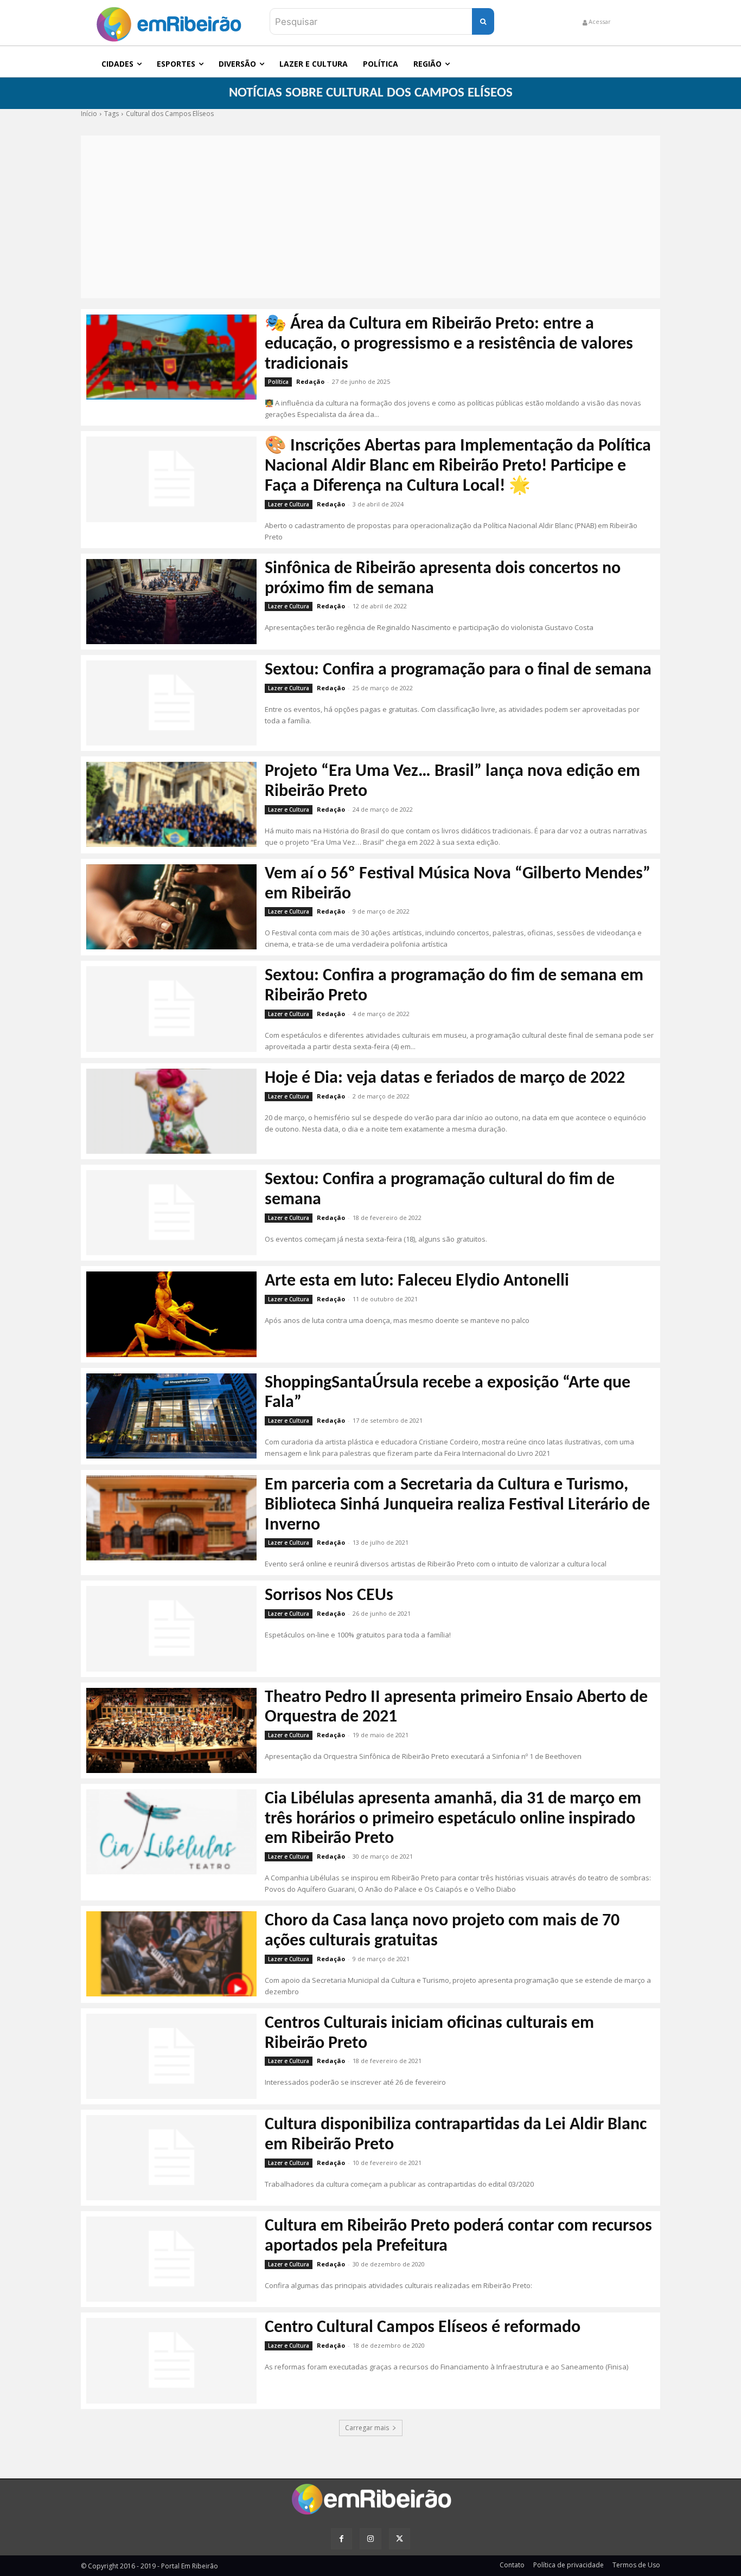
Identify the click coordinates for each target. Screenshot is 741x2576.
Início (89, 114)
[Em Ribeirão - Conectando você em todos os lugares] (169, 21)
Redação (310, 381)
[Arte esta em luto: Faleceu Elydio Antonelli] (171, 1314)
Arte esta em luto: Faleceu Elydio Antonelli (417, 1281)
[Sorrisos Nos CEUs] (171, 1629)
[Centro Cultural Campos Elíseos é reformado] (171, 2360)
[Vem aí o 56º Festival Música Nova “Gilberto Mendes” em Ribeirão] (171, 907)
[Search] (483, 21)
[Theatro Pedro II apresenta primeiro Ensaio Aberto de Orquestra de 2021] (171, 1730)
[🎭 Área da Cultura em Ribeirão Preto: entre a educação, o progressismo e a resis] (171, 357)
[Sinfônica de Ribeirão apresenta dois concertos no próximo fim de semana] (171, 602)
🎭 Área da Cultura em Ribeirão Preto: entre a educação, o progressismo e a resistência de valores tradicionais (449, 344)
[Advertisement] (370, 217)
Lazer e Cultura (289, 504)
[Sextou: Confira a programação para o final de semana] (171, 703)
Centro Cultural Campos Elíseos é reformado (423, 2328)
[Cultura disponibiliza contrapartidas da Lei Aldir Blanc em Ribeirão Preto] (171, 2158)
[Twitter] (400, 2539)
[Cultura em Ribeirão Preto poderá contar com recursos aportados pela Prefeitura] (171, 2259)
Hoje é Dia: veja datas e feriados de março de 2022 (445, 1078)
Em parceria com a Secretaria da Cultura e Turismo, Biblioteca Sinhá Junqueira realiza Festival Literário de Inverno (457, 1505)
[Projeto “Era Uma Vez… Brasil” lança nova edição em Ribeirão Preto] (171, 804)
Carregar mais (367, 2428)
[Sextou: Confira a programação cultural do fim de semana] (171, 1213)
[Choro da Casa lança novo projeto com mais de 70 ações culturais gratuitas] (171, 1954)
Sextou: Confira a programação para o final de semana (458, 670)
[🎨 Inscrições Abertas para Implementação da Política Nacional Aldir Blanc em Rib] (171, 479)
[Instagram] (370, 2539)
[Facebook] (341, 2539)
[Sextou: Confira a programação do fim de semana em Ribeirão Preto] (171, 1009)
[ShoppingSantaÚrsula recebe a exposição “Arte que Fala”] (171, 1416)
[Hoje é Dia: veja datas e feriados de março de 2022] (171, 1111)
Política (278, 382)
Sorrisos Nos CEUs (329, 1596)
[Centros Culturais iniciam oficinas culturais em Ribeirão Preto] (171, 2056)
